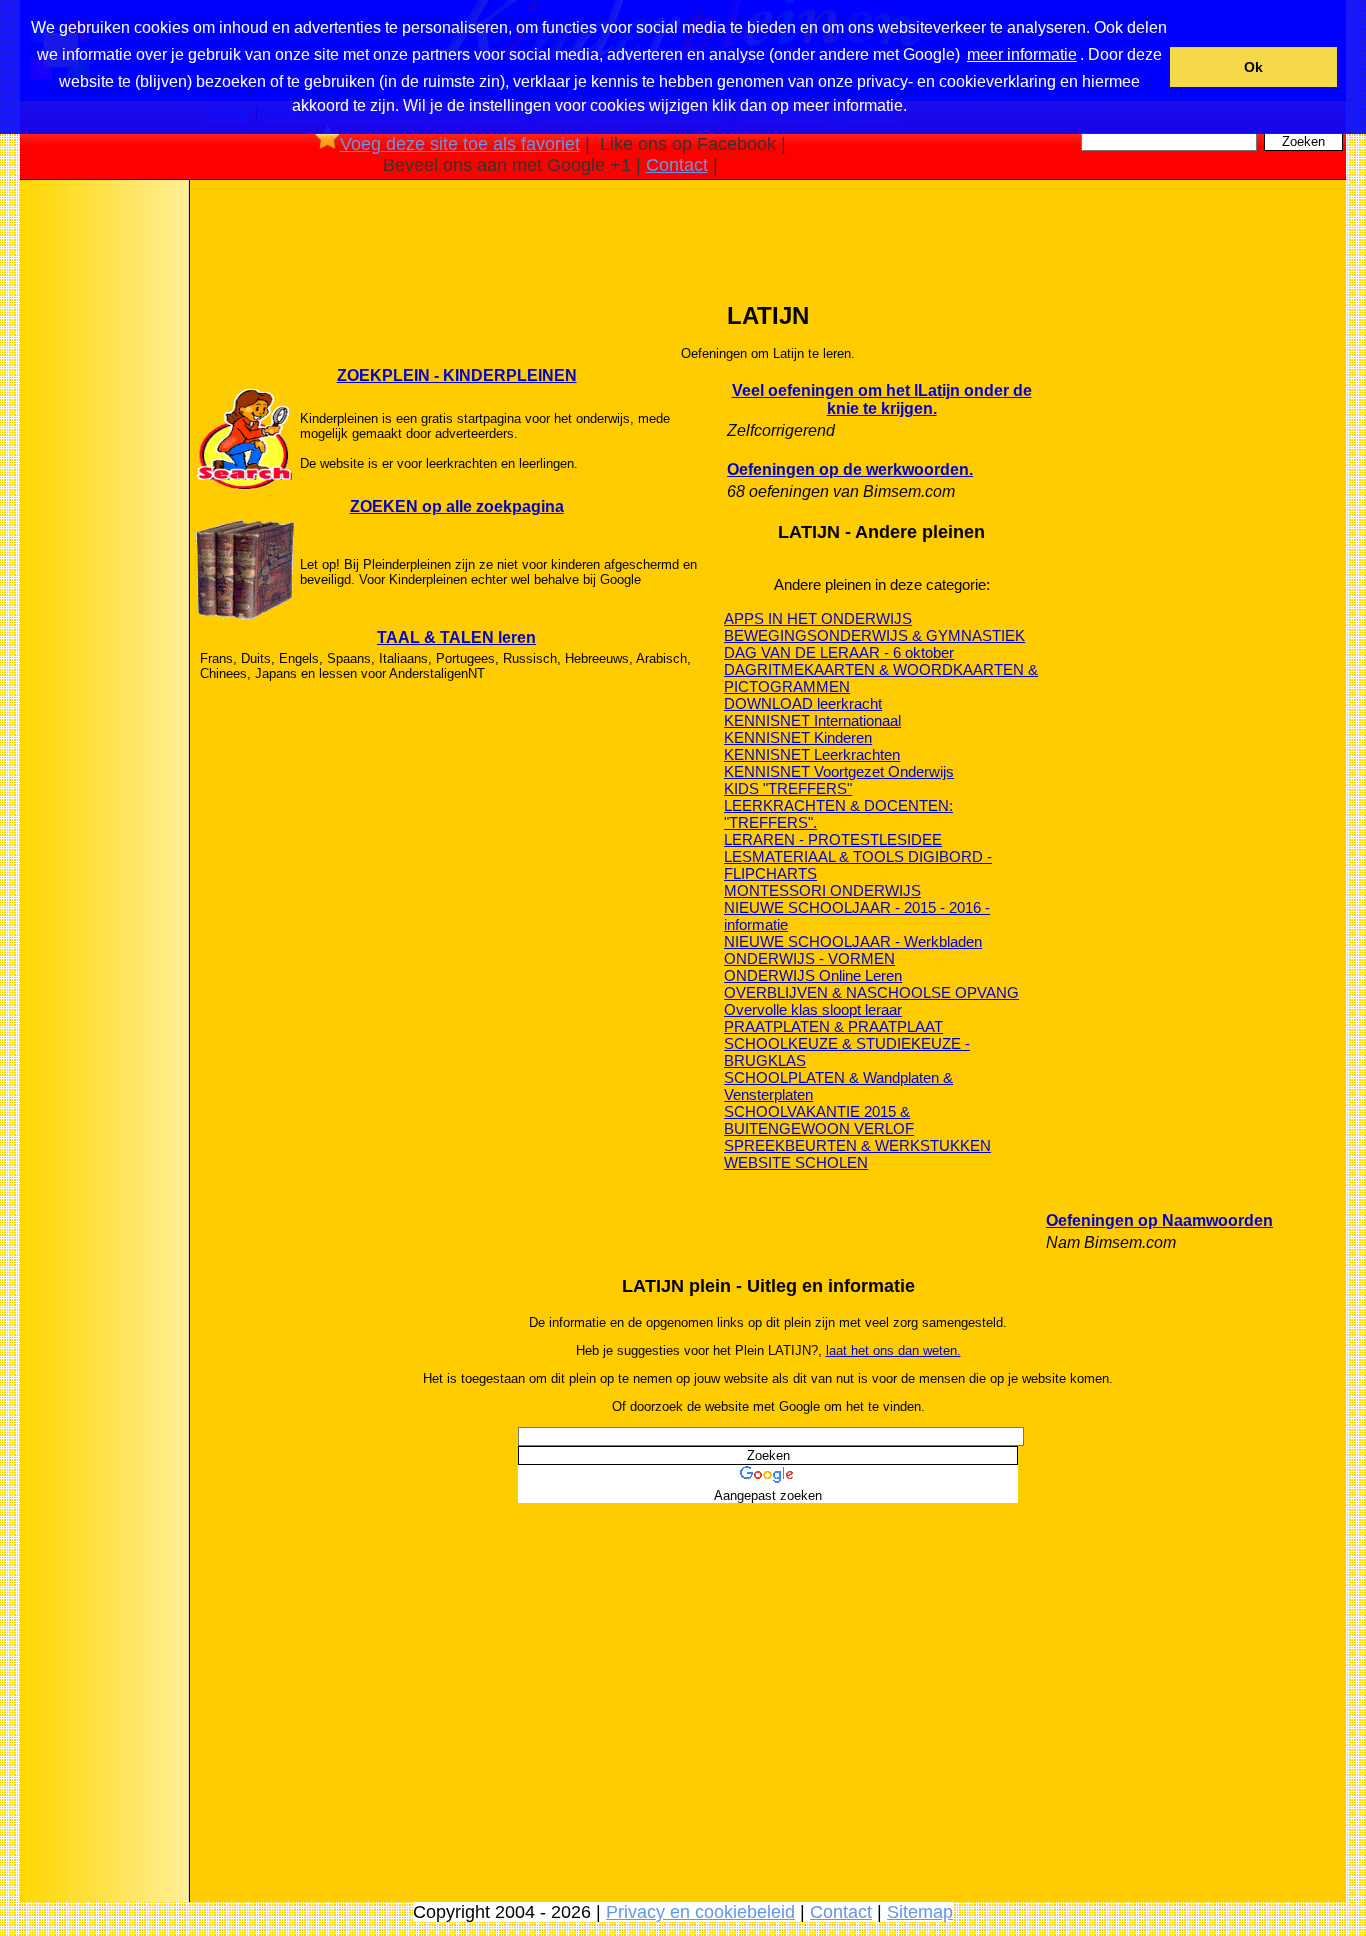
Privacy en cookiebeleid (700, 1912)
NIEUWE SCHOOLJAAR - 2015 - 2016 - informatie (857, 916)
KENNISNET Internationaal (812, 720)
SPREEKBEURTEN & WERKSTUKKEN (857, 1145)
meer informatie (1022, 54)
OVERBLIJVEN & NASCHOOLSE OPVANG (871, 992)
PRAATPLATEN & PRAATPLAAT (833, 1026)
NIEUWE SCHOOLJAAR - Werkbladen (853, 941)
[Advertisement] (103, 499)
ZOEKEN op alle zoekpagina (457, 506)
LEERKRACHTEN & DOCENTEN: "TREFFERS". (838, 814)
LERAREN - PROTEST (801, 839)
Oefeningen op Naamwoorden (1159, 1220)
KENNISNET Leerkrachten (812, 754)
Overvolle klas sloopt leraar (813, 1009)
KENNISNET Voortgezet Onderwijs (839, 771)
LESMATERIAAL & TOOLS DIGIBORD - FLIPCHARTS (858, 865)
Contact (677, 165)
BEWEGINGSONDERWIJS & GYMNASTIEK (874, 635)
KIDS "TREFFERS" (788, 788)
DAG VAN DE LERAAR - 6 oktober (839, 652)
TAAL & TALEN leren (456, 637)
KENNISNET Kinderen (798, 737)
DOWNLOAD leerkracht (803, 703)
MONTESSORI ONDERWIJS (822, 890)
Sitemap (920, 1912)
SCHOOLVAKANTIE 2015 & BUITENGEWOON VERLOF (819, 1120)
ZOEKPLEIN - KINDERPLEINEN (457, 375)
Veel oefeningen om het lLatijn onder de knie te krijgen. (882, 399)
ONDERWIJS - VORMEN (809, 958)
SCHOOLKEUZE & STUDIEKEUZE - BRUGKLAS (847, 1052)
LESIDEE (910, 839)
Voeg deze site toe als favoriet (460, 144)
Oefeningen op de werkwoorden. (850, 469)
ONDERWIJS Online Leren (813, 975)
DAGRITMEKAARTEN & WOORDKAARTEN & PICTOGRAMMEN (881, 678)
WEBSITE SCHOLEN (796, 1162)
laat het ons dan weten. (893, 1350)
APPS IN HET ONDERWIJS (818, 618)
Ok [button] (1253, 67)
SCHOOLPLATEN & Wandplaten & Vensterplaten (838, 1086)
